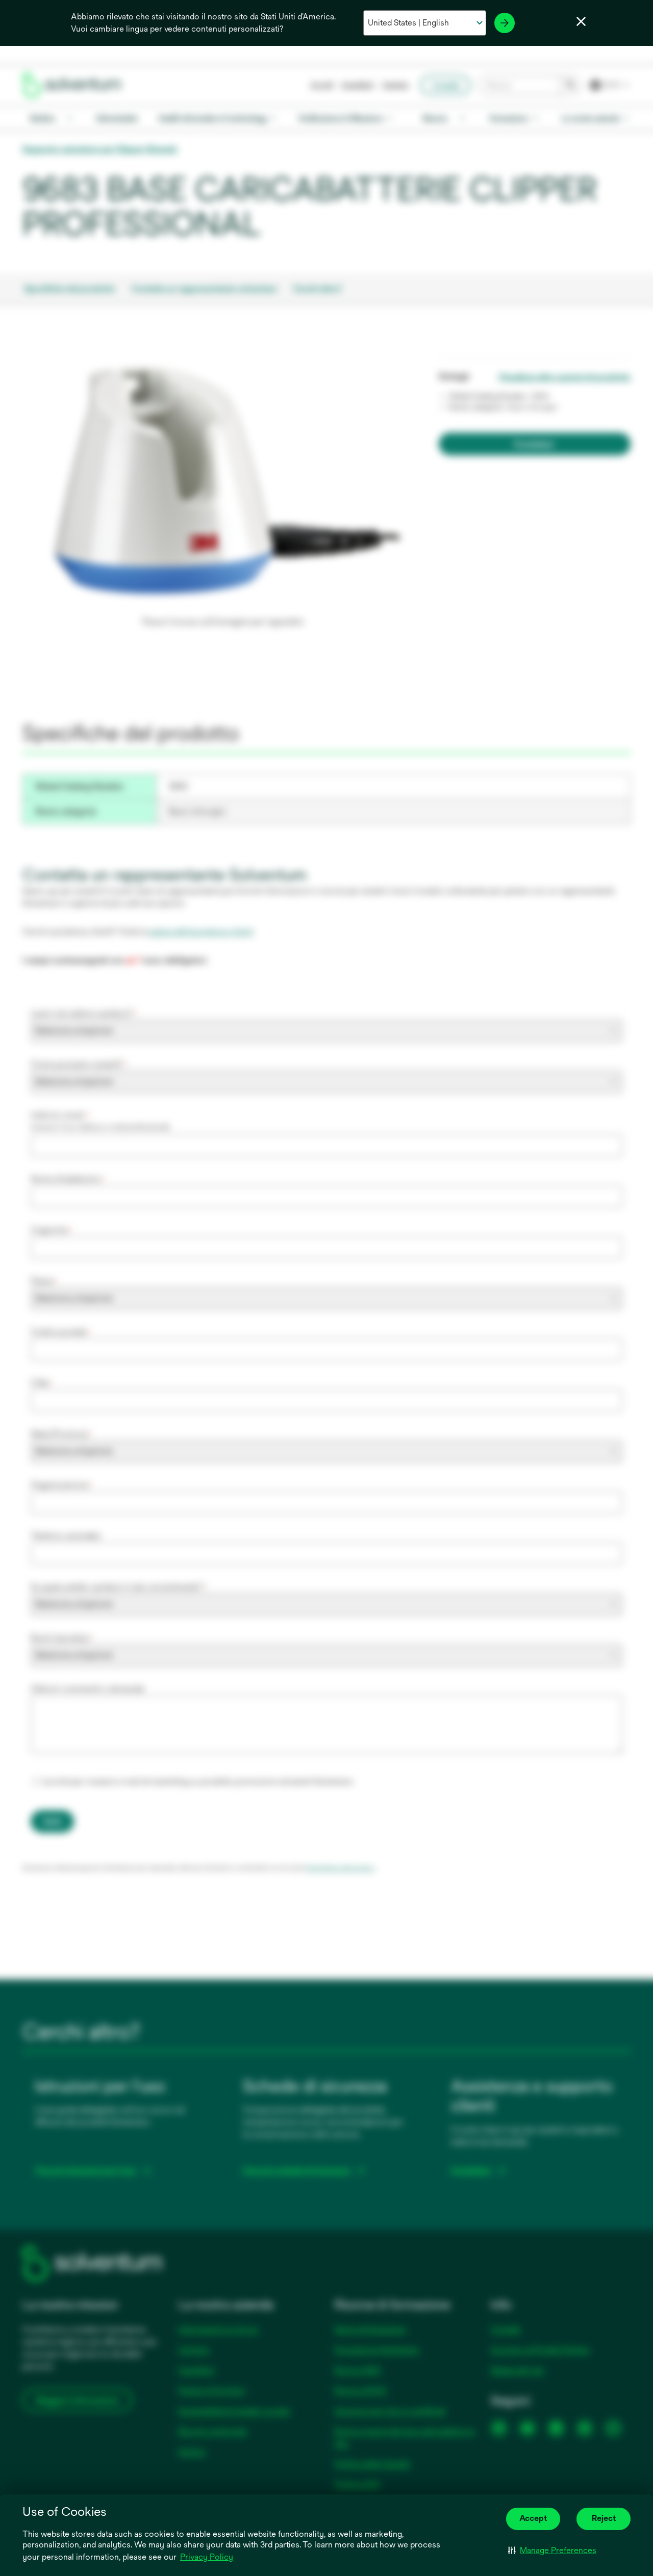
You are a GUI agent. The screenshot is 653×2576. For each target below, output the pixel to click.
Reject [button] (604, 2518)
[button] (552, 2551)
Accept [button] (533, 2518)
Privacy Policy (207, 2557)
